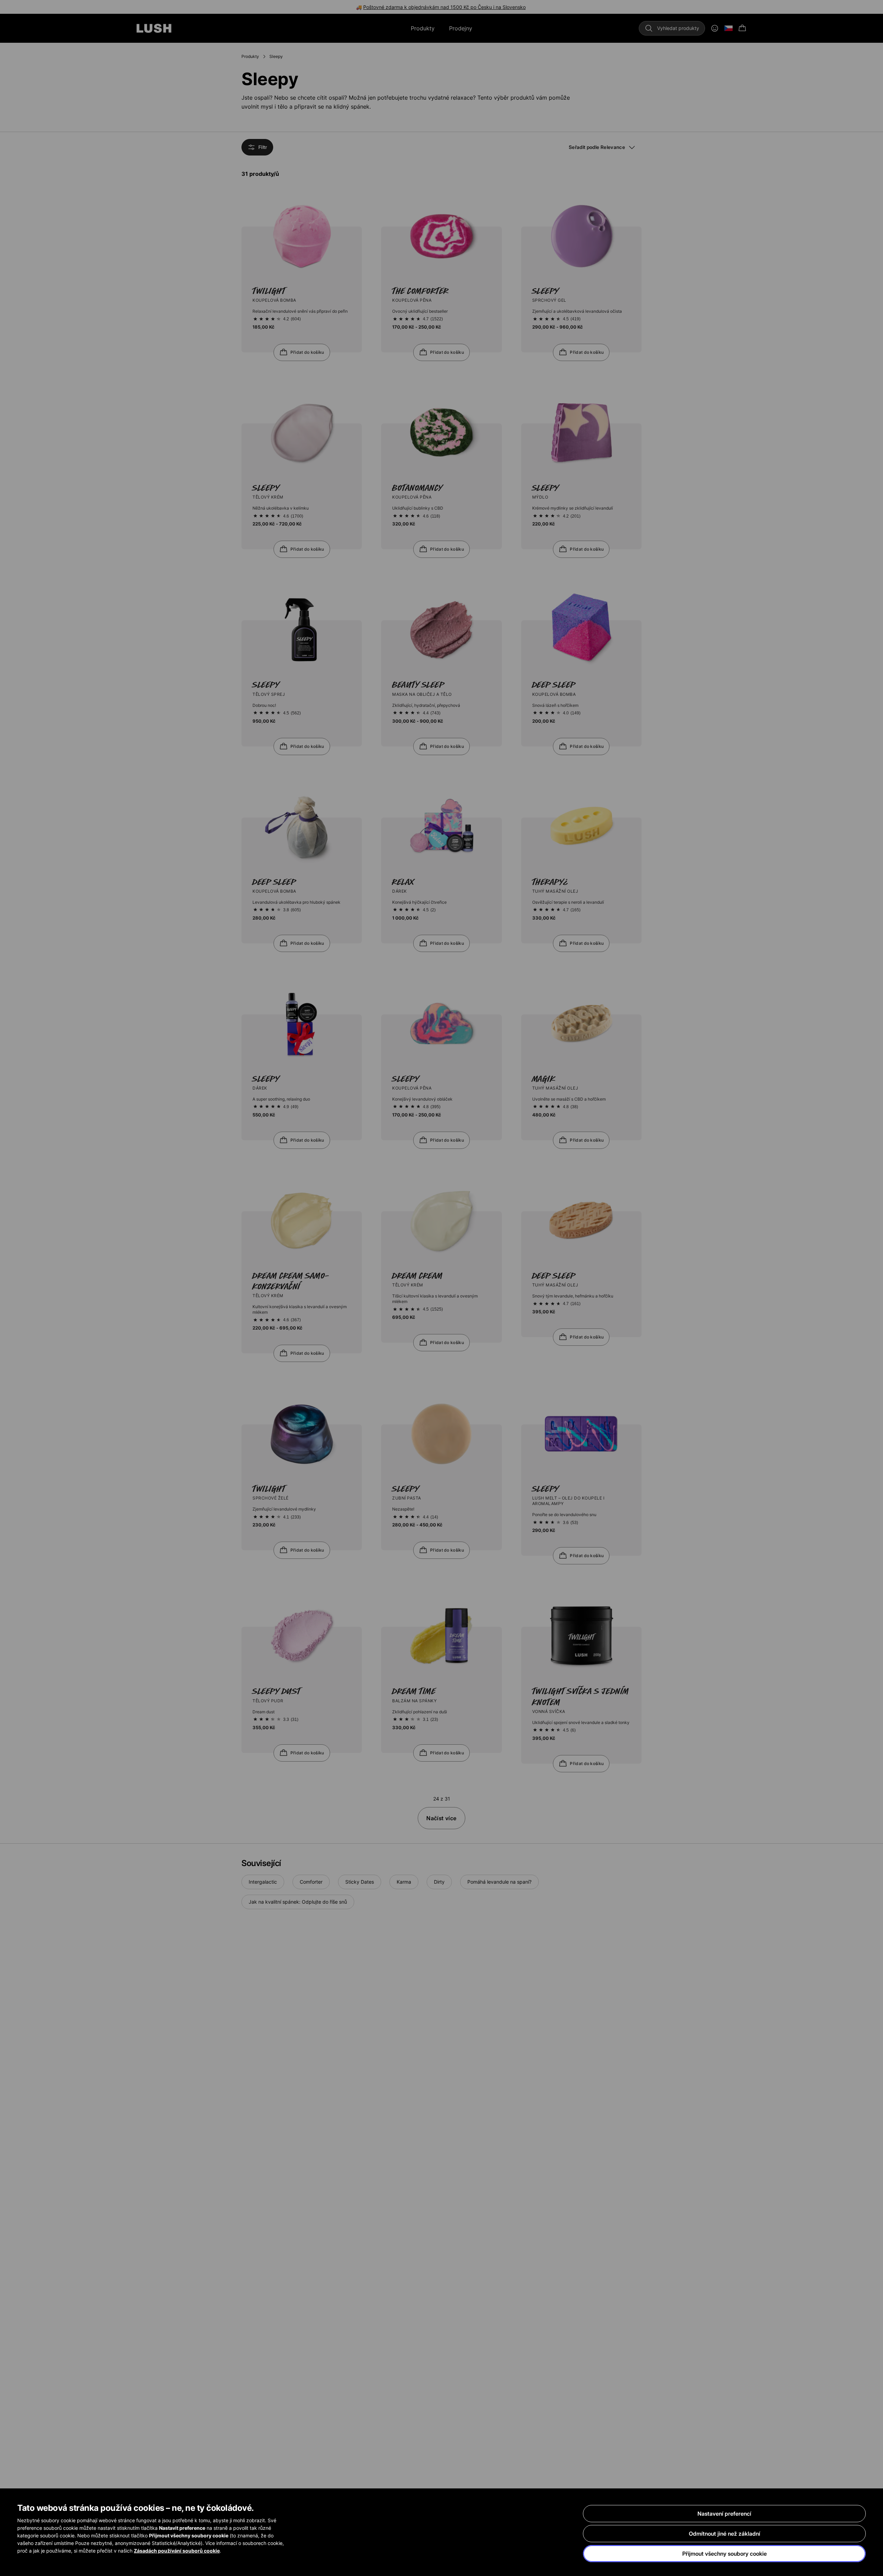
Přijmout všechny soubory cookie (725, 2554)
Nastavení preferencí (724, 2514)
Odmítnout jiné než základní (725, 2534)
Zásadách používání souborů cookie (177, 2551)
